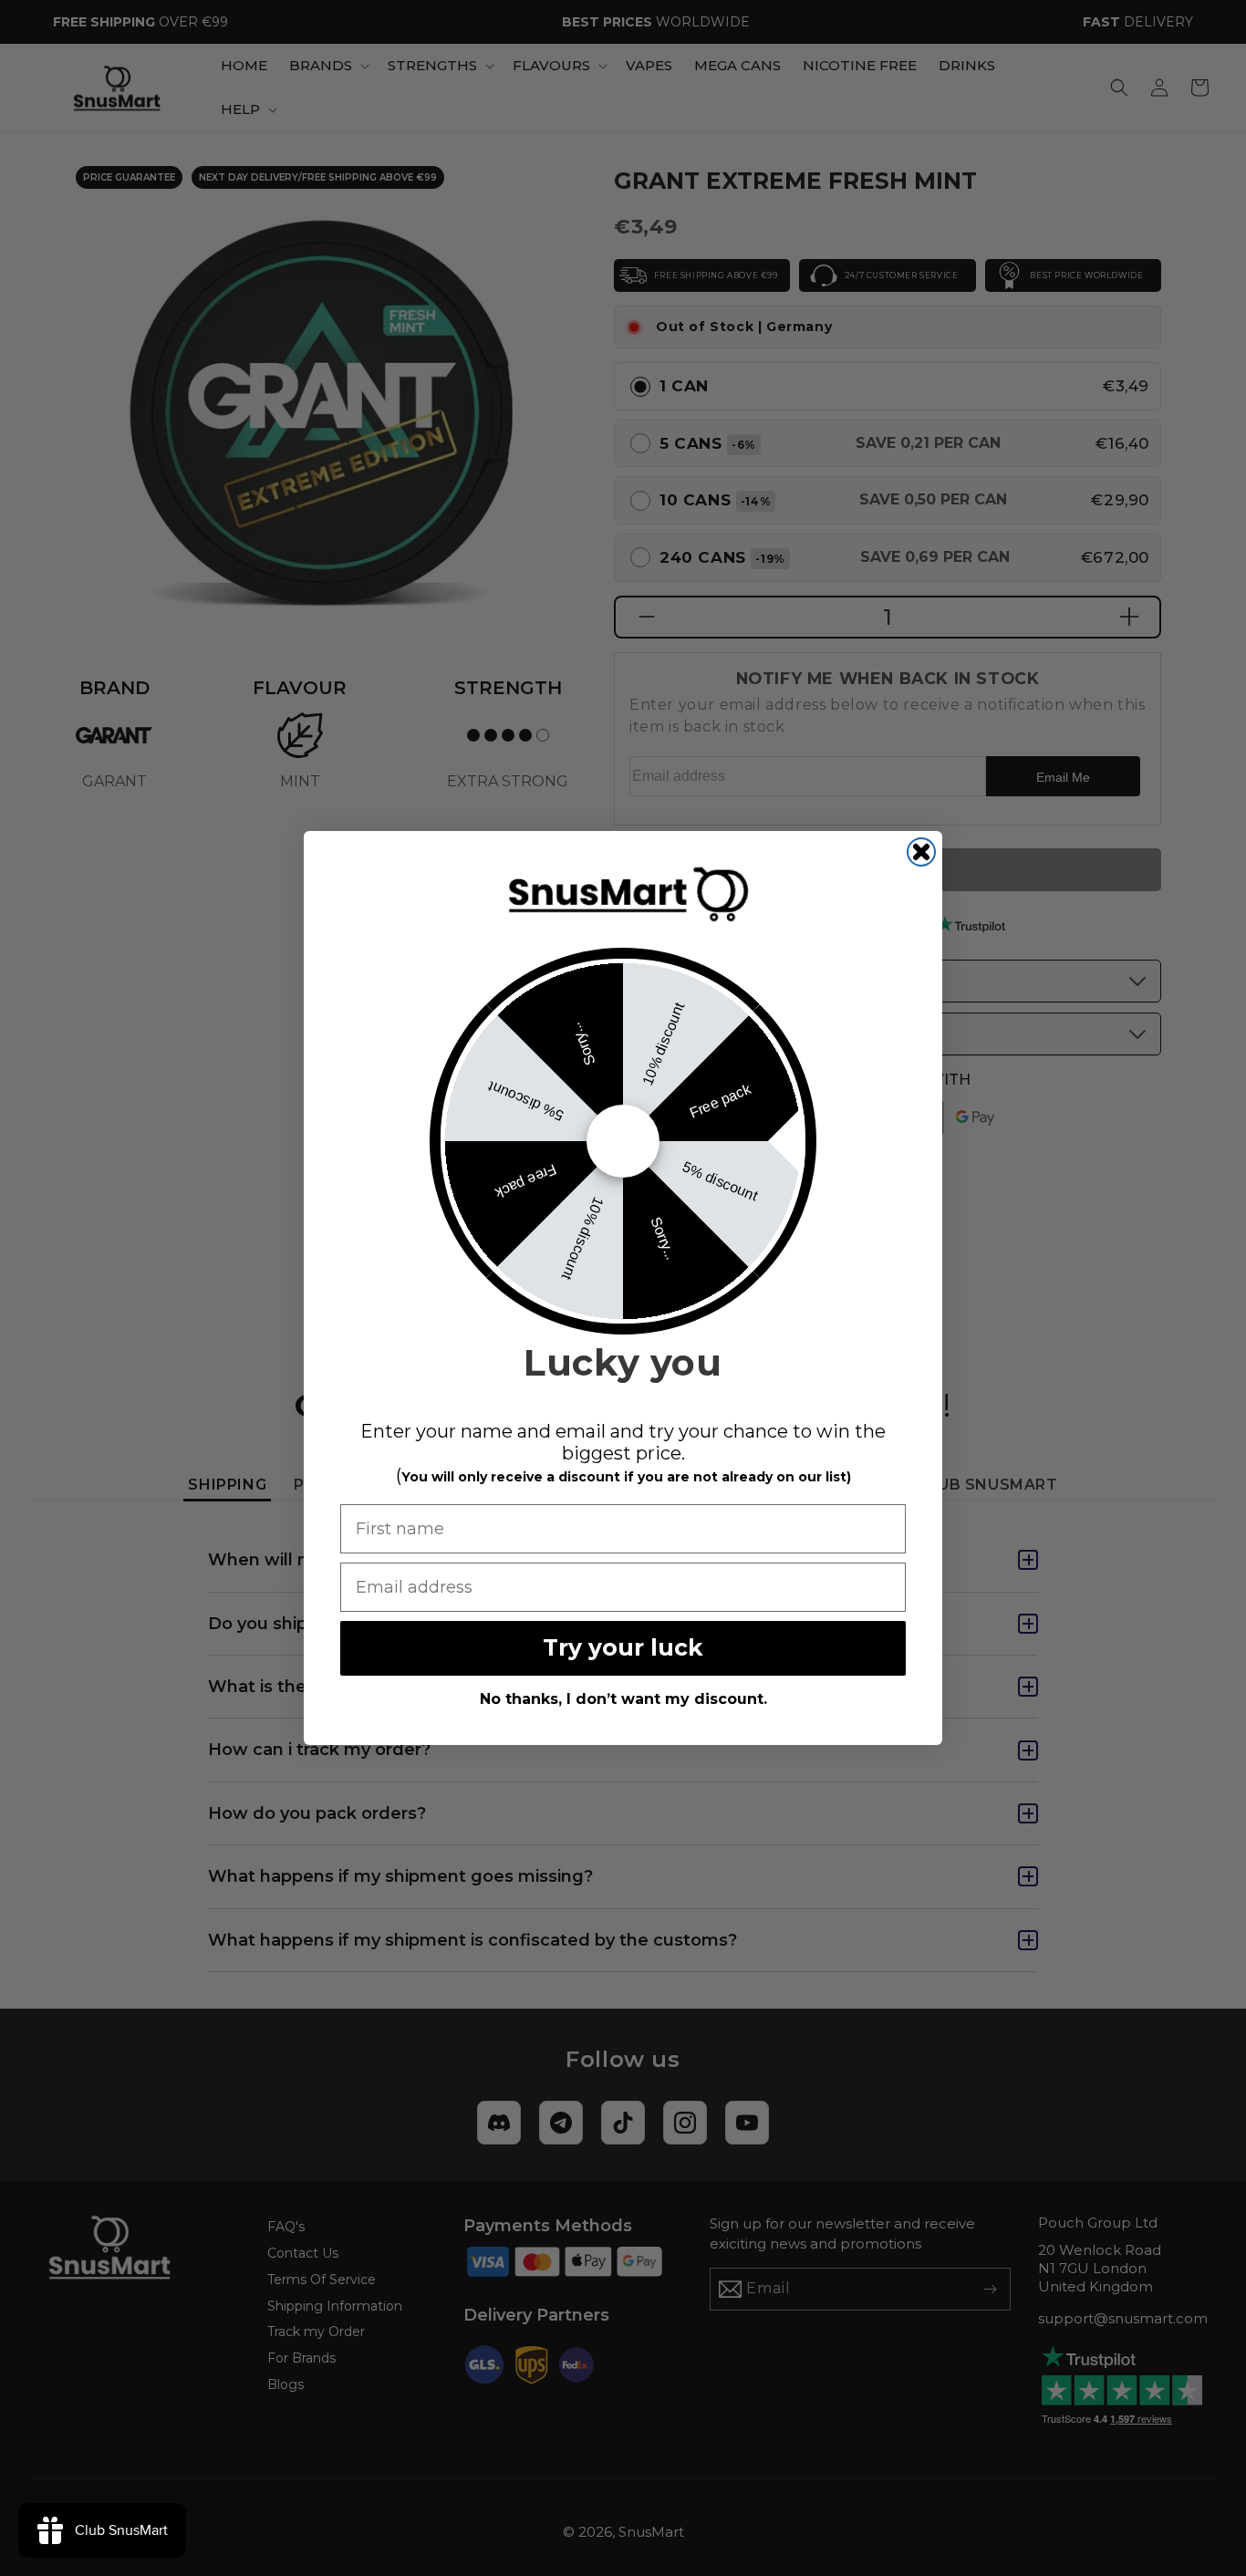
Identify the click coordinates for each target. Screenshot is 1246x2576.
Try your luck (623, 1647)
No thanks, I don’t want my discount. (623, 1699)
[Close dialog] (921, 852)
